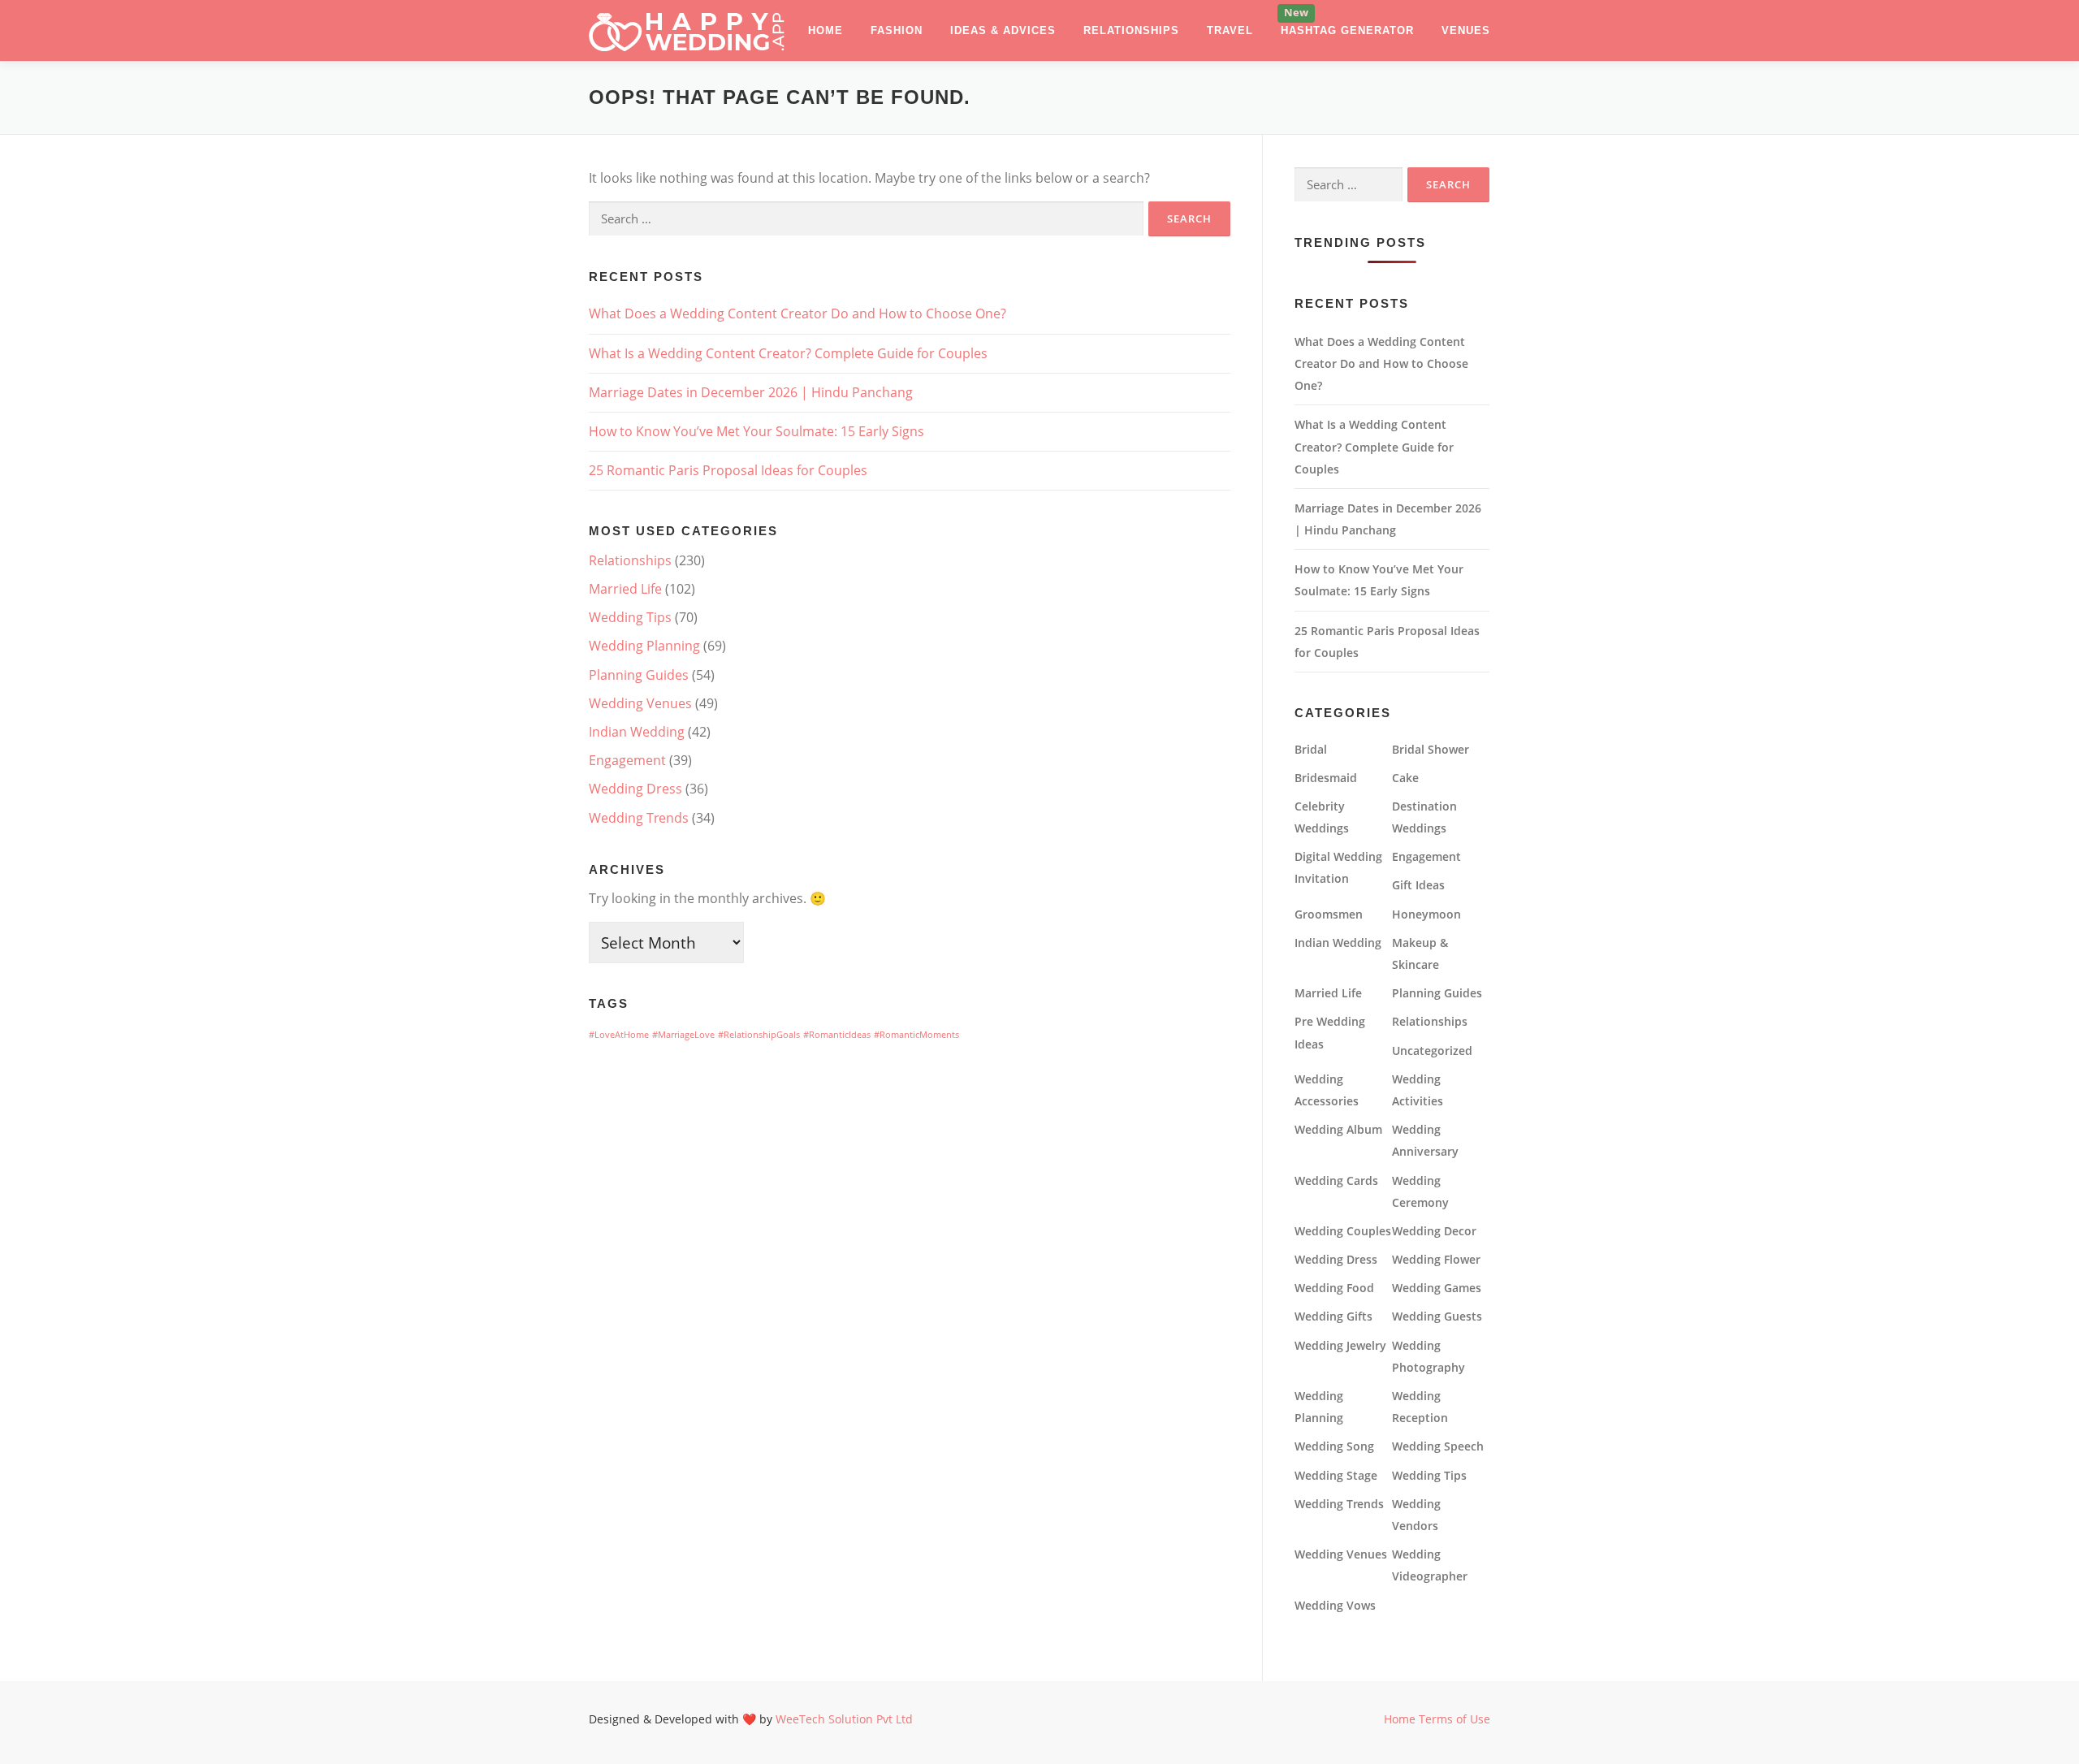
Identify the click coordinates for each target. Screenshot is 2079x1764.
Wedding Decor (1434, 1231)
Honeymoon (1426, 914)
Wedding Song (1334, 1446)
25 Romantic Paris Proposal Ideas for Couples (728, 470)
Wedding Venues (640, 703)
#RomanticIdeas (837, 1035)
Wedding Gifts (1333, 1316)
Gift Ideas (1418, 885)
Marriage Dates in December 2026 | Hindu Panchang (751, 392)
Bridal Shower (1431, 749)
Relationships (1131, 30)
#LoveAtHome (619, 1035)
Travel (1230, 30)
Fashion (897, 30)
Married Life (625, 589)
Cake (1405, 778)
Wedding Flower (1436, 1259)
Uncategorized (1432, 1051)
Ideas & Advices (1003, 30)
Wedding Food (1334, 1288)
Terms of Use (1454, 1719)
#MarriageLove (683, 1035)
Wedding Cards (1336, 1180)
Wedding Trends (639, 818)
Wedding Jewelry (1340, 1345)
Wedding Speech (1438, 1446)
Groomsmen (1329, 914)
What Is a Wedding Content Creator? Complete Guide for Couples (788, 353)
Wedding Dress (635, 789)
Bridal (1311, 749)
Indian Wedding (637, 732)
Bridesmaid (1326, 778)
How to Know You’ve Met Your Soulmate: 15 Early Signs (756, 431)
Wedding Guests (1437, 1316)
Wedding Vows (1335, 1605)
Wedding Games (1437, 1288)
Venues (1466, 30)
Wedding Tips (630, 617)
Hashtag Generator (1347, 30)
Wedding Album (1338, 1129)
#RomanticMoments (916, 1035)
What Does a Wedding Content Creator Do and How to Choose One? (797, 313)
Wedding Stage (1336, 1475)
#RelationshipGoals (759, 1035)
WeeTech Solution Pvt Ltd (844, 1719)
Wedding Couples (1343, 1231)
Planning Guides (639, 675)
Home (826, 30)
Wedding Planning (644, 646)
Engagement (627, 760)
